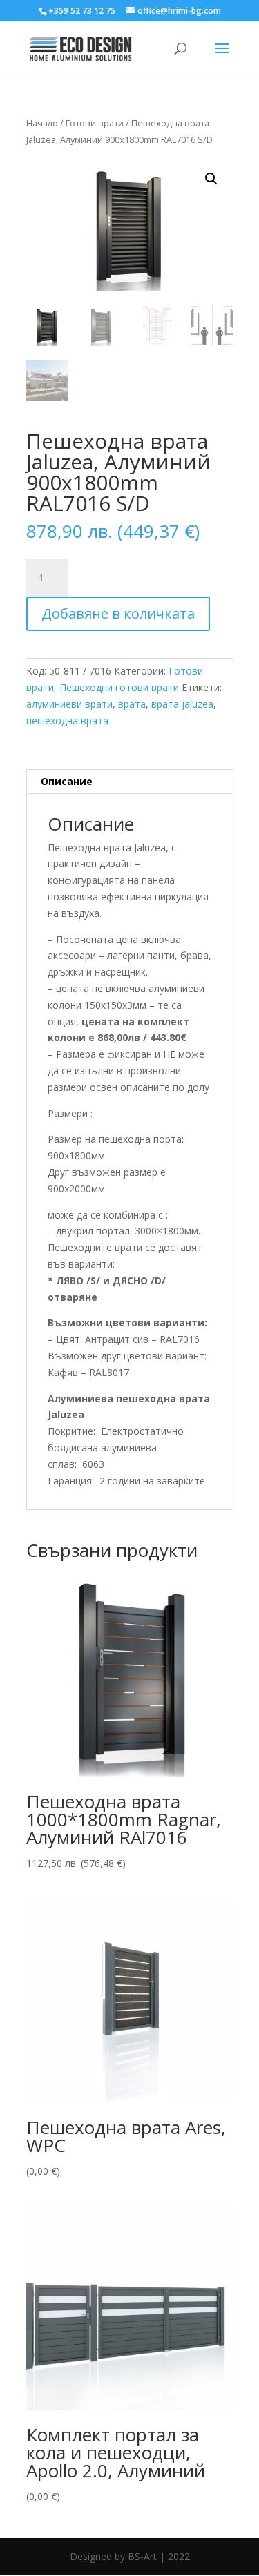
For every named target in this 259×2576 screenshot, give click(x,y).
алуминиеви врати (69, 704)
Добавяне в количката (118, 613)
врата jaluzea (182, 704)
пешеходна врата (67, 720)
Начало (42, 123)
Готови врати (95, 123)
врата (132, 704)
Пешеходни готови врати (119, 687)
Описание (67, 781)
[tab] (130, 782)
